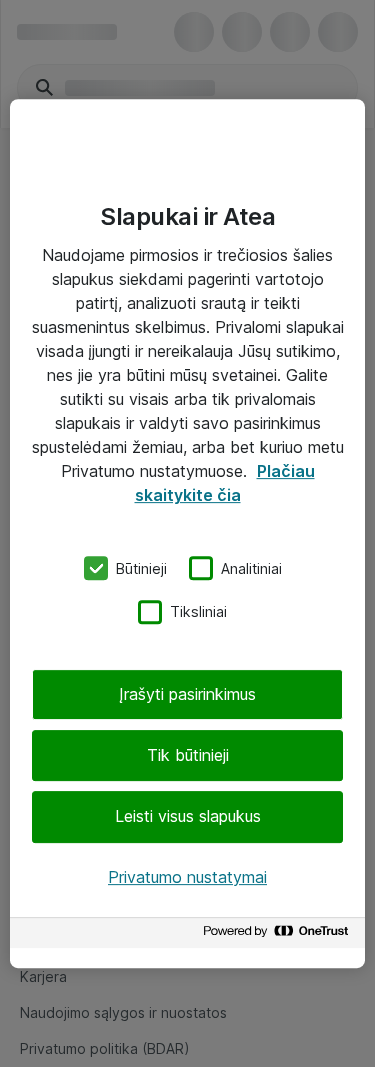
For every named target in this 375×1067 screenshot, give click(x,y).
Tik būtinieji (188, 755)
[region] (187, 534)
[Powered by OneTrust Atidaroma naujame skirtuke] (279, 935)
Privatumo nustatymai (187, 877)
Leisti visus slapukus (188, 817)
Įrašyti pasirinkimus (187, 694)
